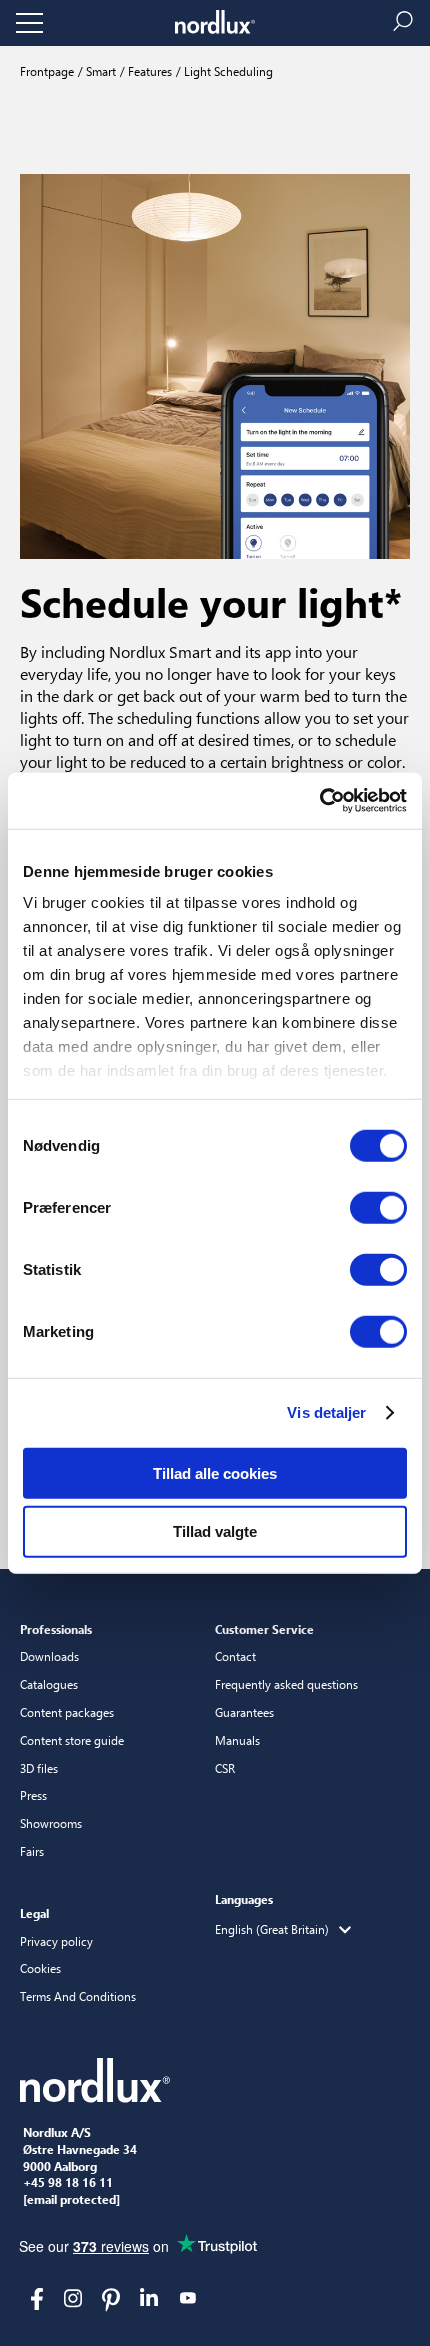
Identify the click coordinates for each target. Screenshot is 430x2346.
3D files (39, 1768)
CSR (225, 1768)
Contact (235, 1656)
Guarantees (244, 1712)
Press (33, 1795)
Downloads (49, 1656)
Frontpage (47, 71)
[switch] (378, 1207)
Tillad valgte (215, 1531)
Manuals (237, 1740)
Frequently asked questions (286, 1684)
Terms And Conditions (78, 1996)
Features (148, 71)
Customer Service (264, 1629)
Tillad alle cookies (215, 1472)
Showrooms (51, 1823)
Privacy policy (56, 1941)
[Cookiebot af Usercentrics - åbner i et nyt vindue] (319, 801)
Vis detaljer (326, 1412)
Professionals (56, 1629)
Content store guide (72, 1740)
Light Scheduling (227, 71)
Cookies (40, 1968)
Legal (34, 1913)
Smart (99, 71)
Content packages (67, 1712)
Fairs (32, 1851)
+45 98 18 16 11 (68, 2183)
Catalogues (49, 1684)
